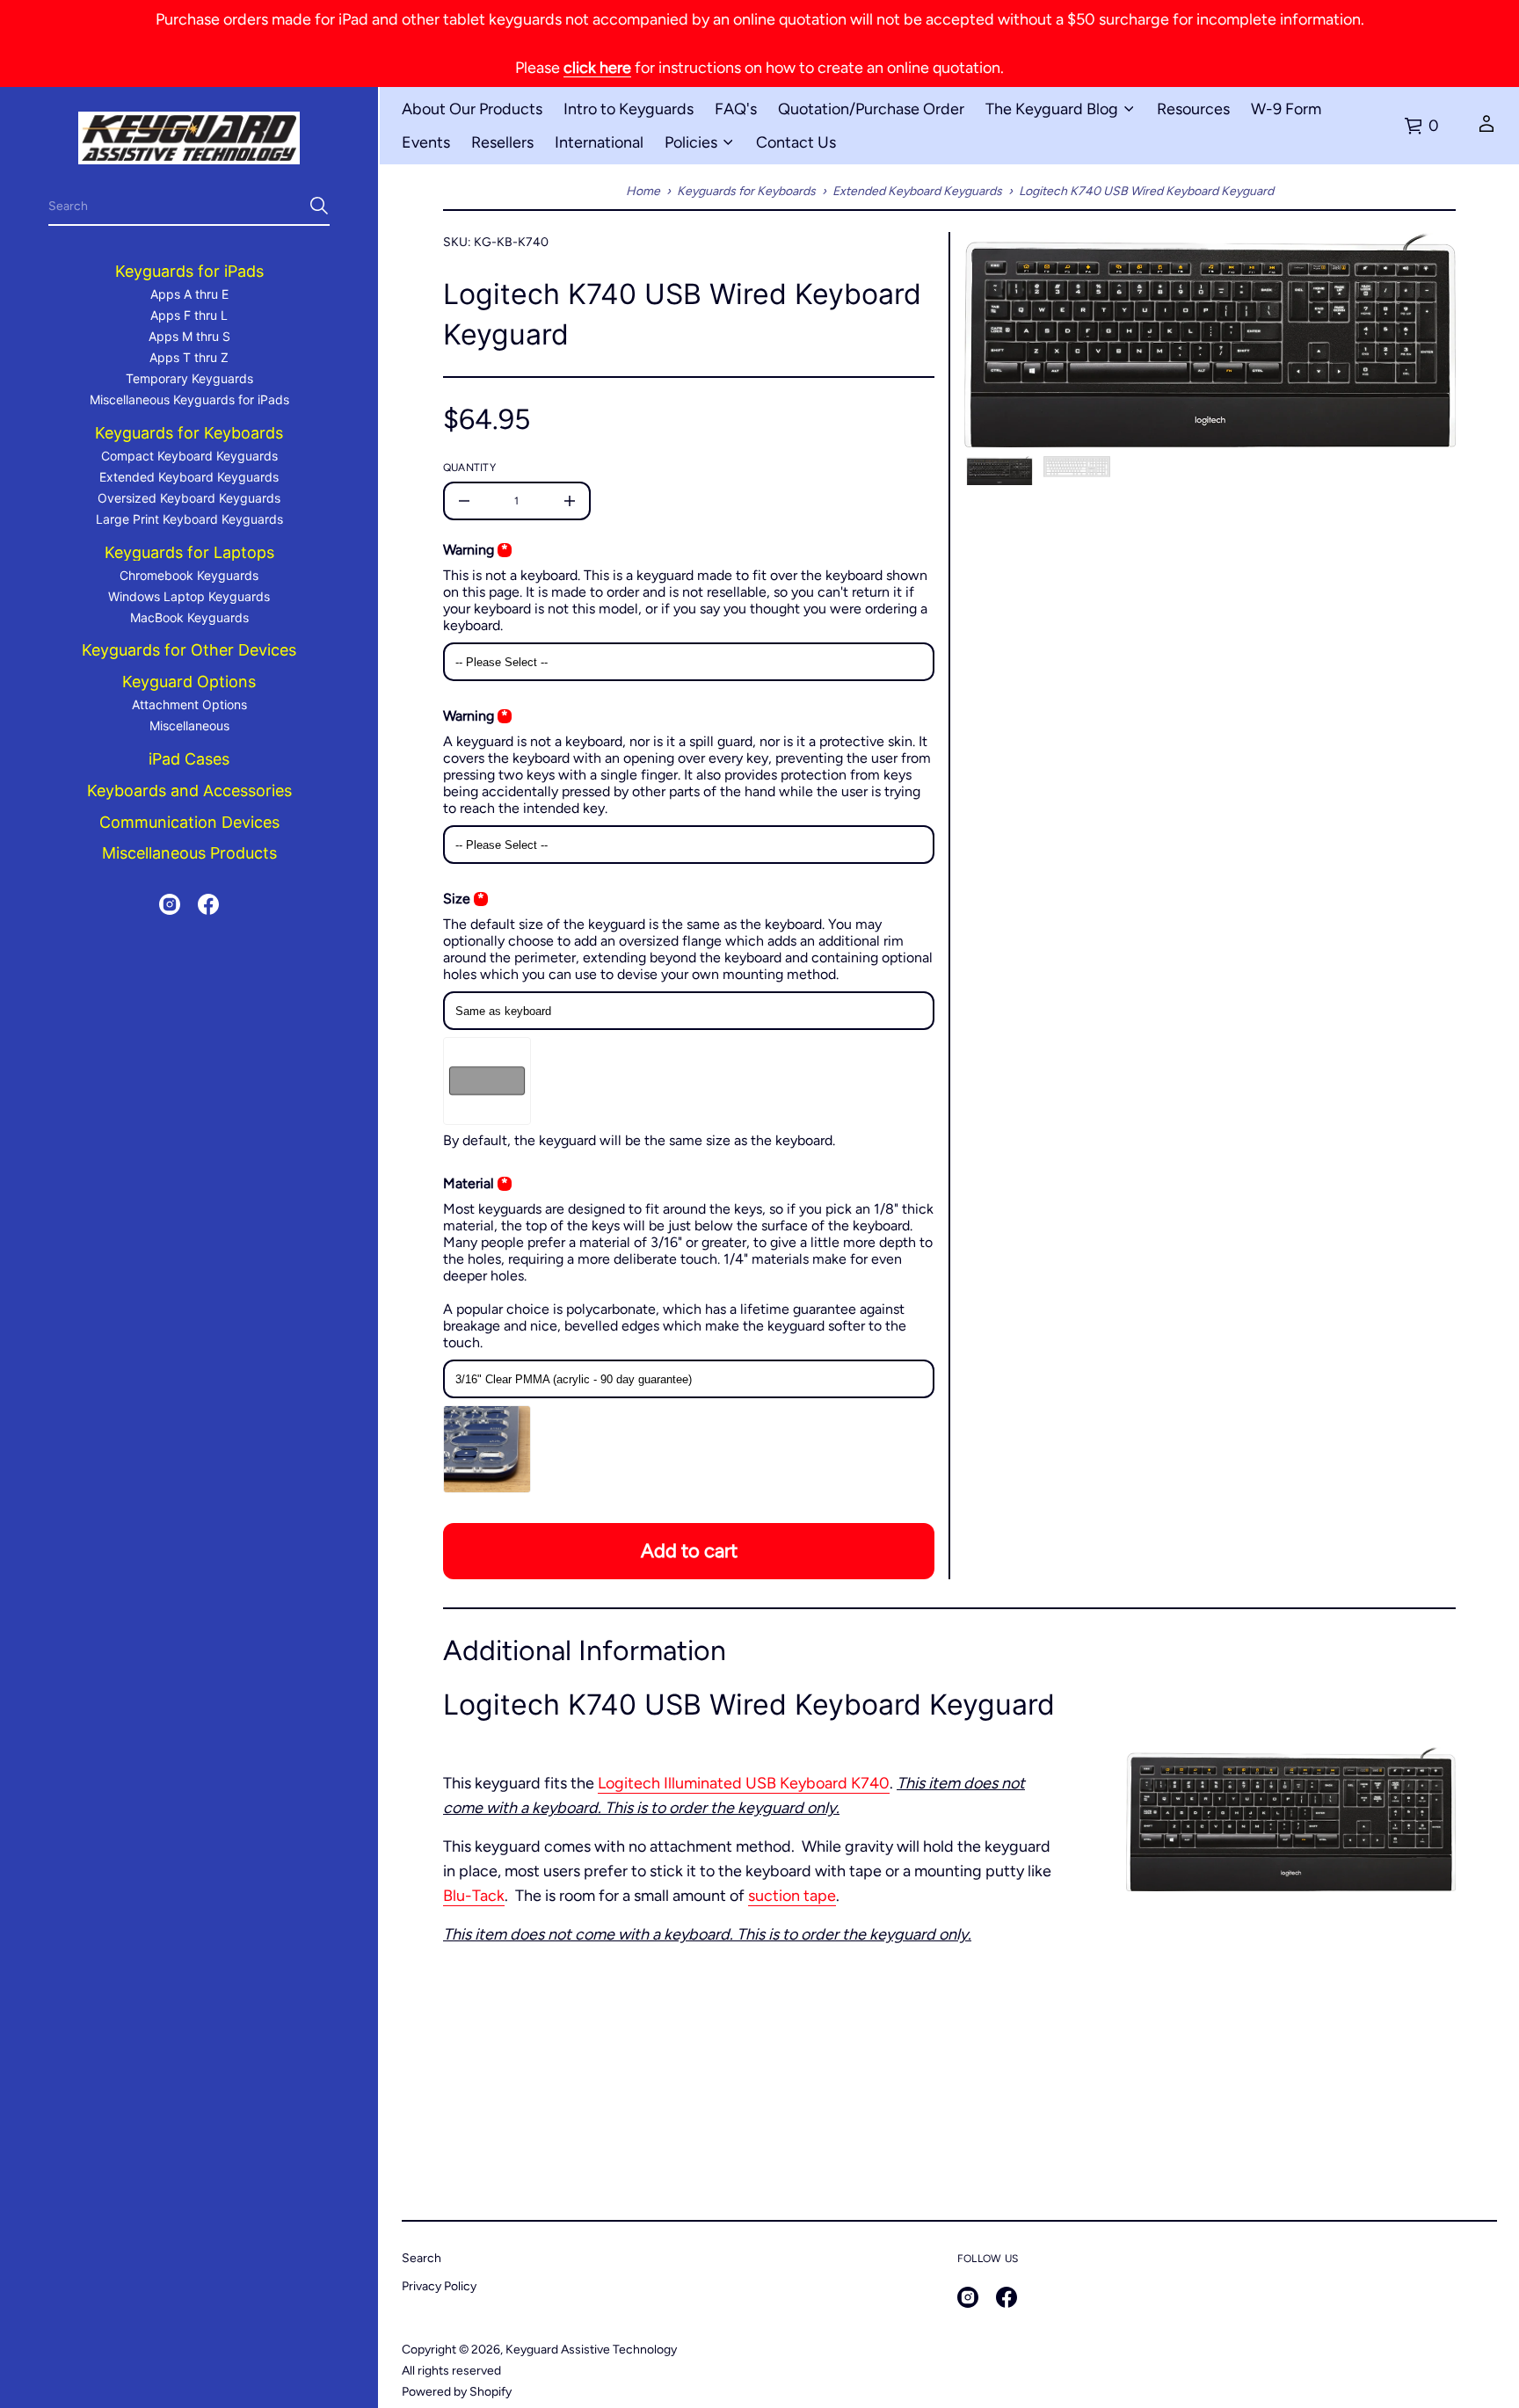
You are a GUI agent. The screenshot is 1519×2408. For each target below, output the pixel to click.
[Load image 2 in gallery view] (1077, 467)
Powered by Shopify (457, 2392)
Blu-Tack (474, 1896)
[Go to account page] (1486, 129)
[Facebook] (208, 904)
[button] (189, 207)
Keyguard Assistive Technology (591, 2350)
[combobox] (175, 206)
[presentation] (1210, 340)
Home (643, 191)
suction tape (792, 1896)
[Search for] (319, 206)
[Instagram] (170, 904)
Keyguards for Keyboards (746, 191)
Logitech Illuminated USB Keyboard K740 (744, 1783)
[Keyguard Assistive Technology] (189, 138)
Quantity (469, 468)
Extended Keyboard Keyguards (917, 191)
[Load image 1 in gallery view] (999, 471)
